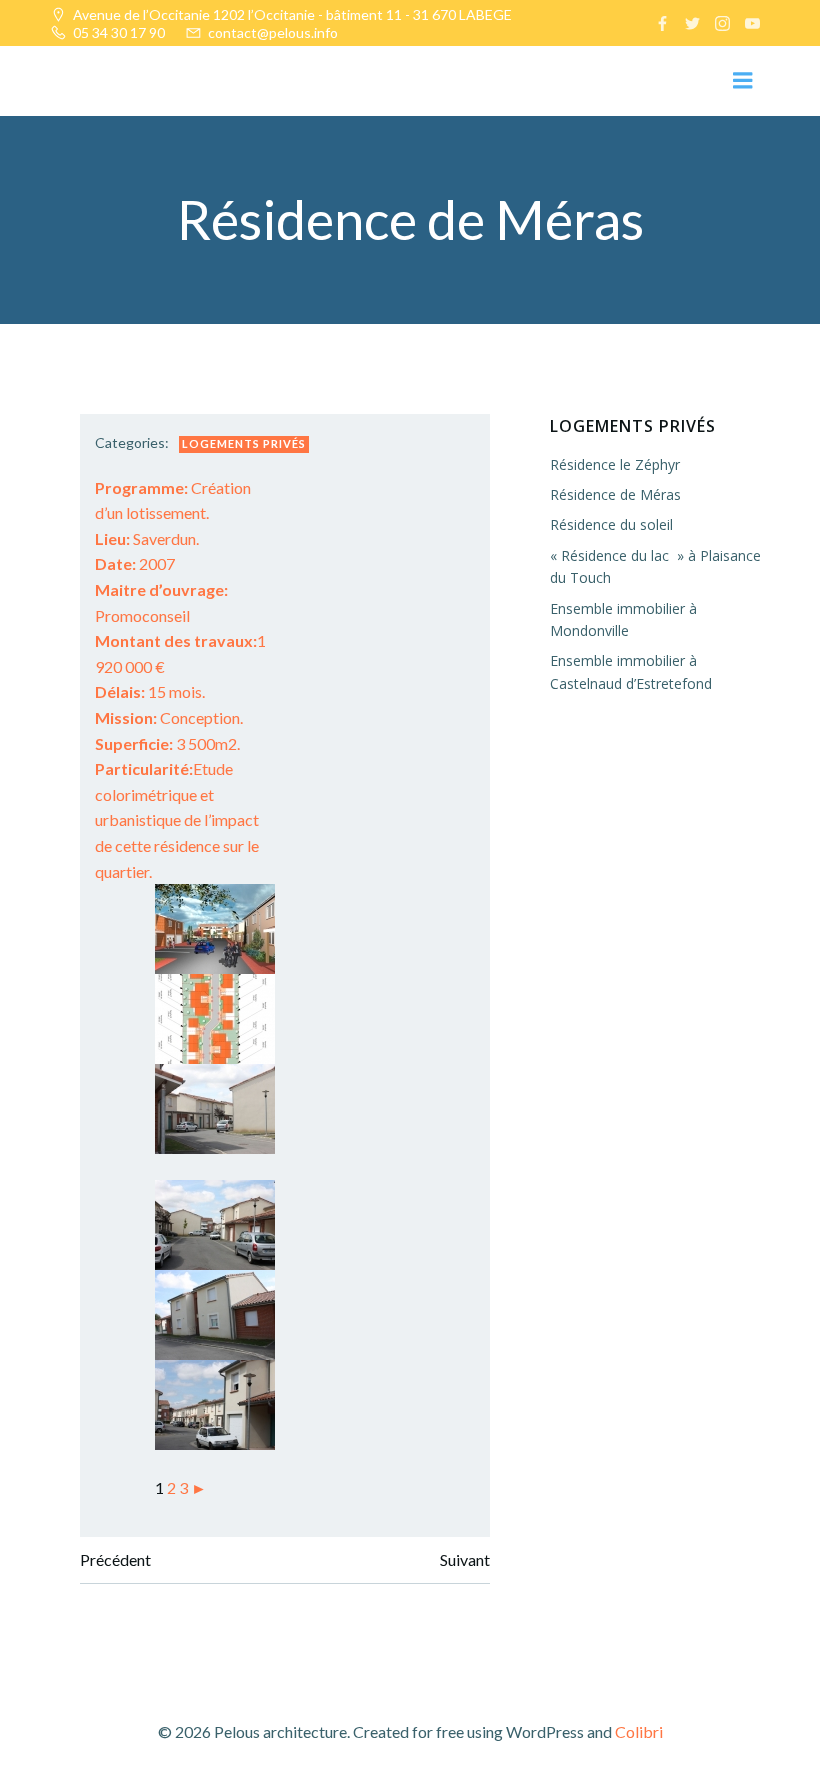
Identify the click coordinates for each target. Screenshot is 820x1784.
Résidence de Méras (615, 494)
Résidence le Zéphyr (615, 464)
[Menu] (743, 81)
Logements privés (244, 443)
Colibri (639, 1731)
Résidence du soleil (611, 524)
